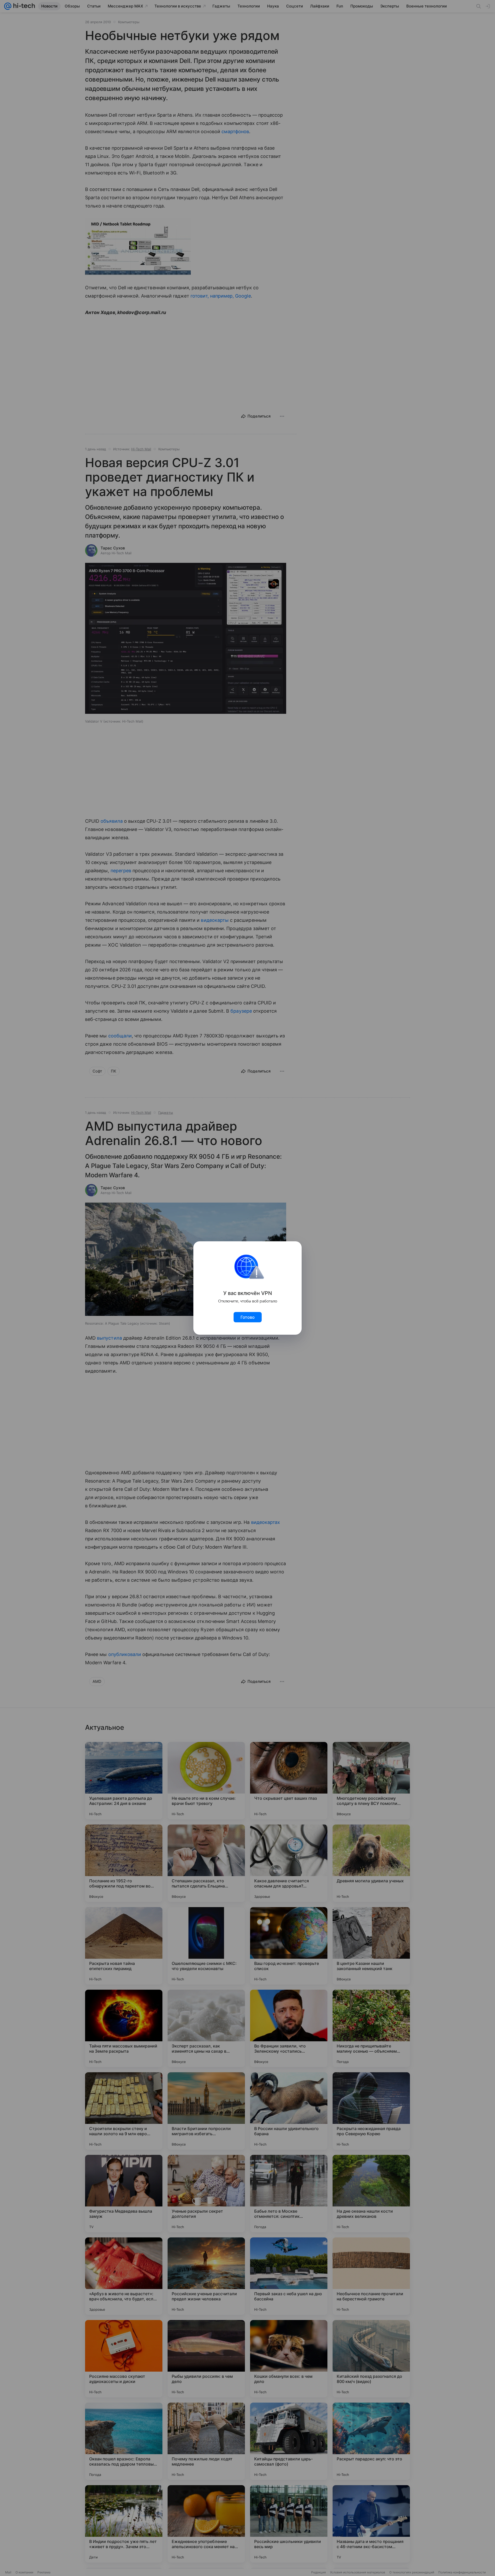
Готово (248, 1317)
